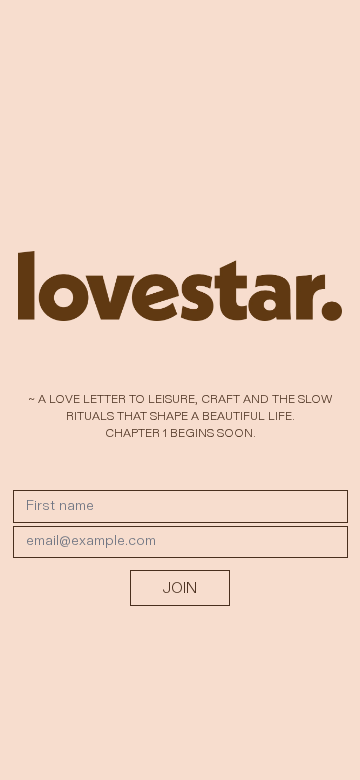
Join (180, 587)
